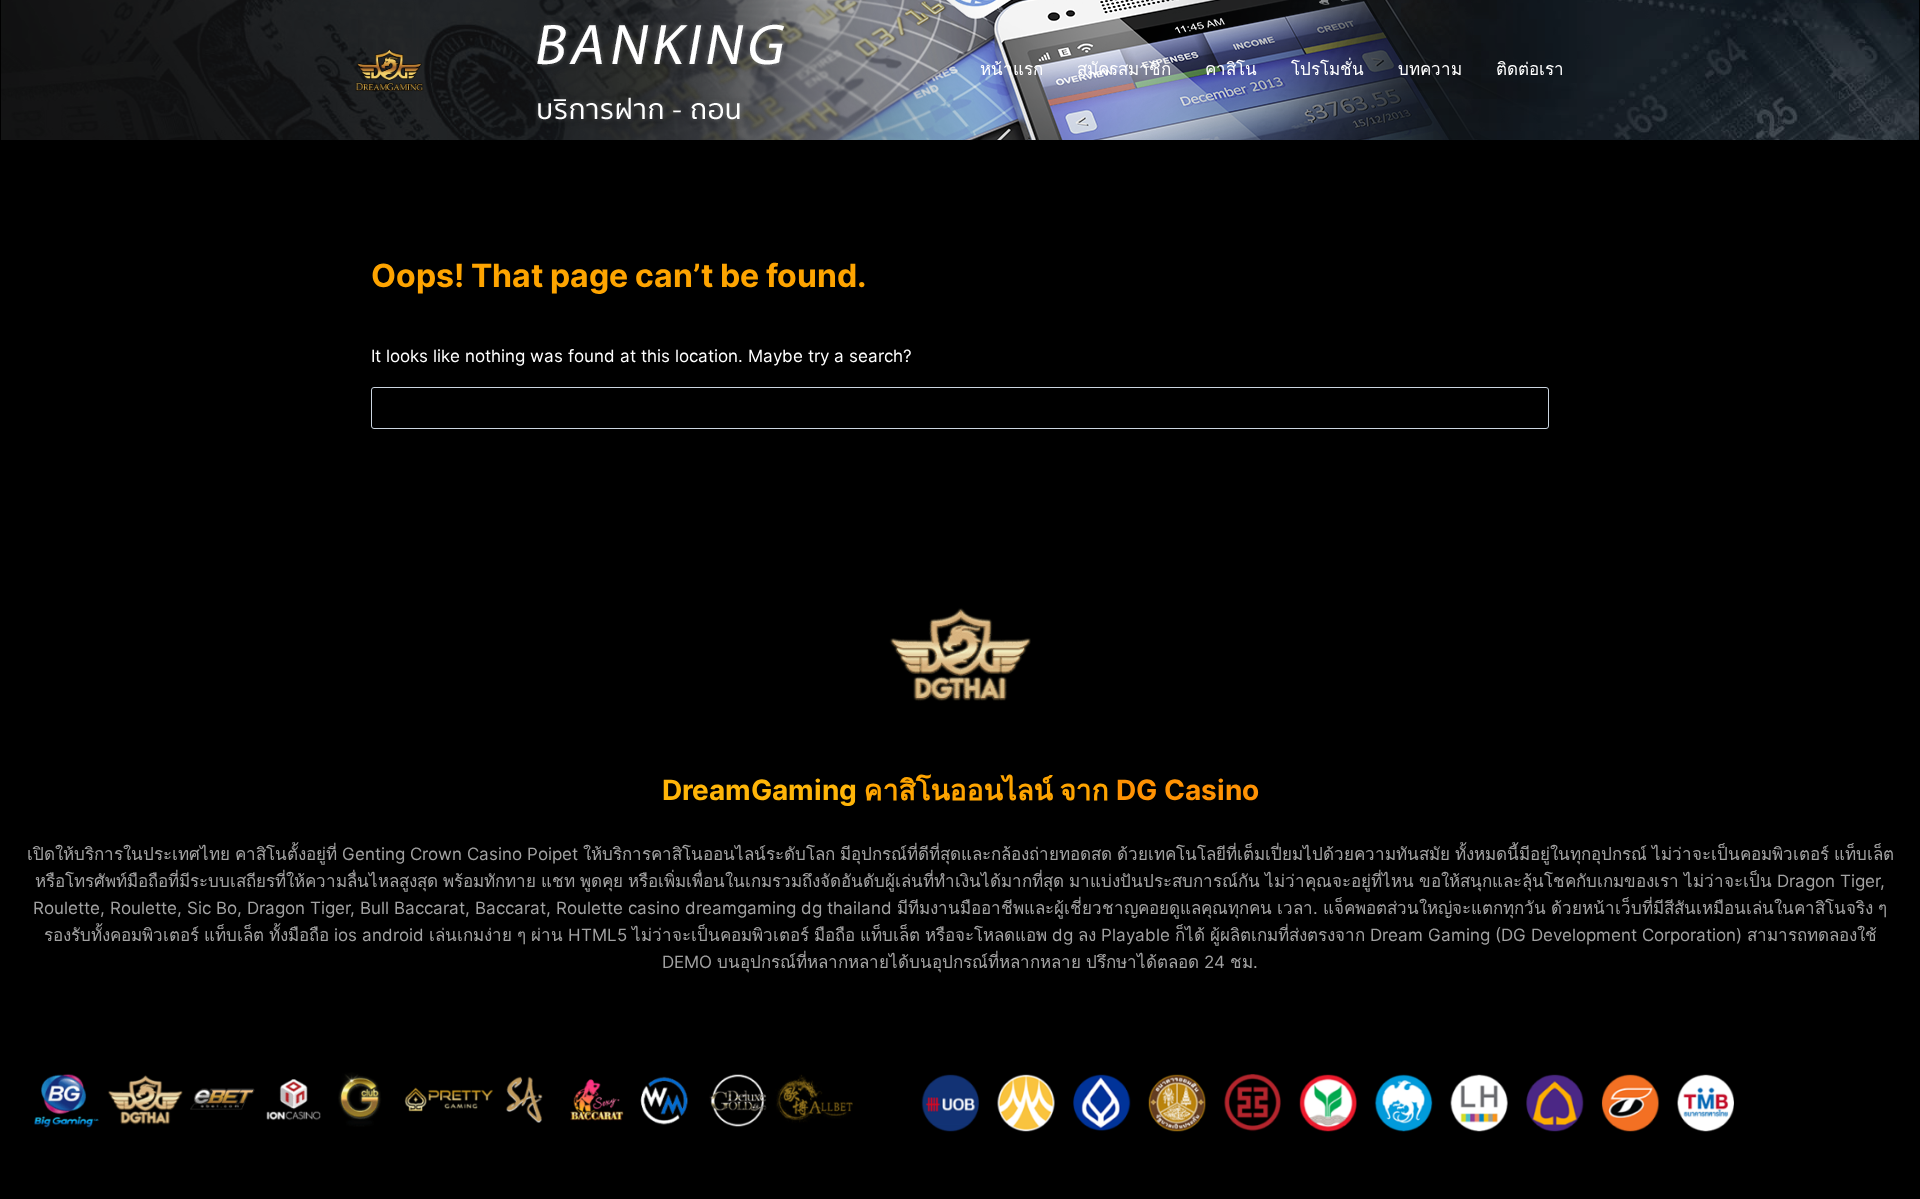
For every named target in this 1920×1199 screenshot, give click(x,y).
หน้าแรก (1011, 69)
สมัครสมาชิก (1124, 69)
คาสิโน (1231, 69)
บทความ (1430, 69)
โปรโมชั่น (1327, 69)
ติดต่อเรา (1530, 69)
